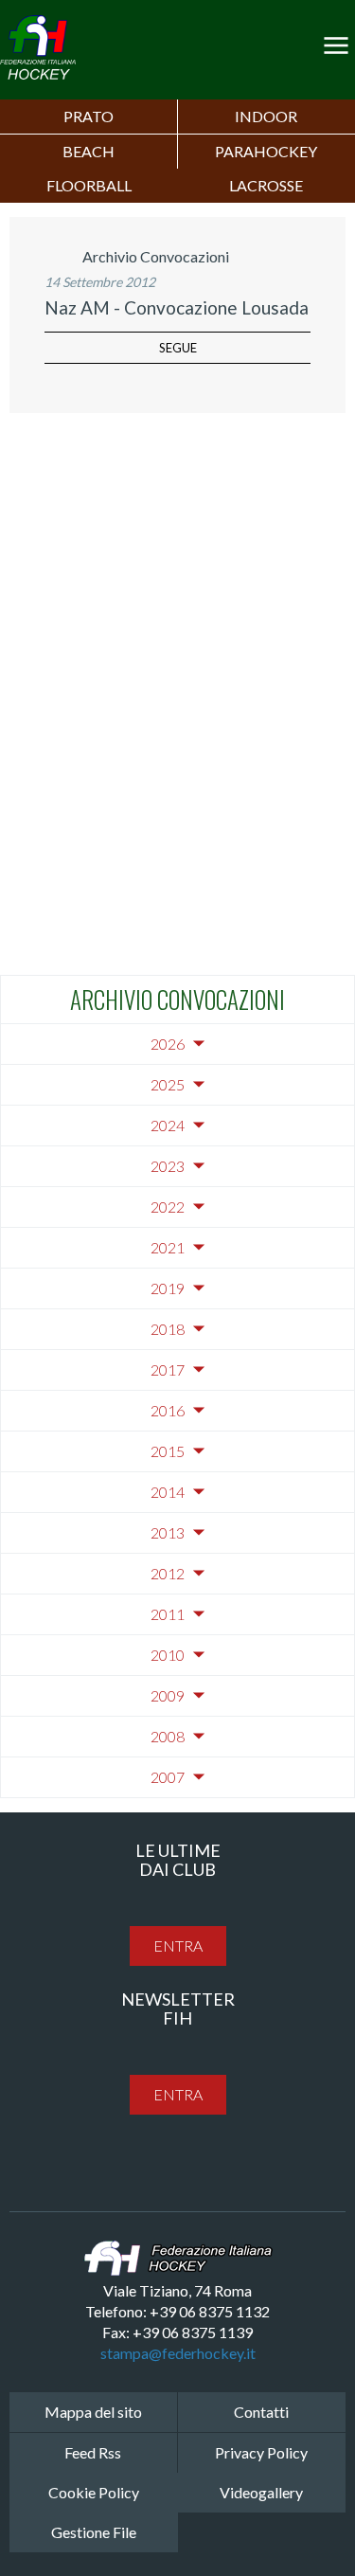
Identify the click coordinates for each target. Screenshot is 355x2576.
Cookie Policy (94, 2492)
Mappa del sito (93, 2412)
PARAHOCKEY (266, 151)
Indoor (266, 116)
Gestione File (94, 2532)
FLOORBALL (89, 185)
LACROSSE (266, 185)
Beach (89, 151)
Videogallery (261, 2492)
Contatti (261, 2412)
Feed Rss (93, 2452)
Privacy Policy (261, 2452)
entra (178, 1946)
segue (178, 348)
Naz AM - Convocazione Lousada (177, 307)
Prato (89, 116)
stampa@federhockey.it (178, 2353)
